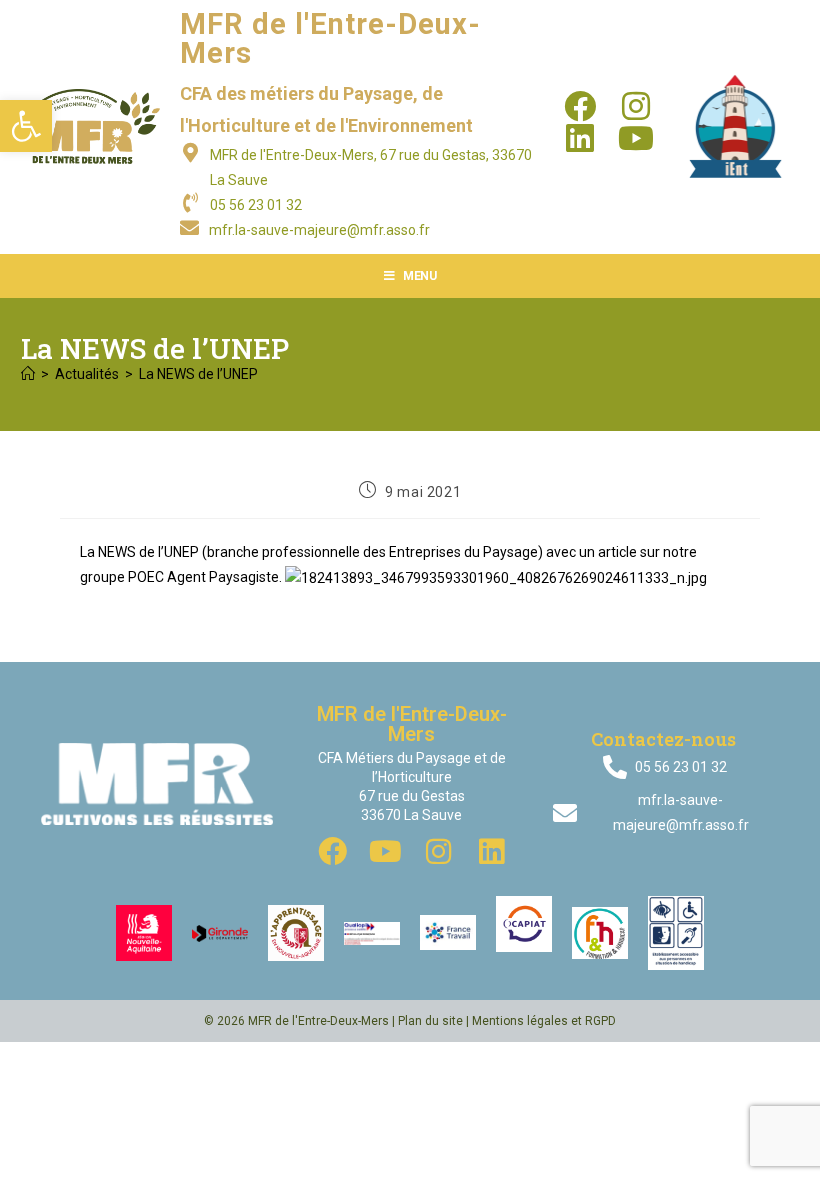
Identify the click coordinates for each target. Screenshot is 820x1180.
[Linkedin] (580, 138)
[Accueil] (28, 374)
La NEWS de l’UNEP (198, 374)
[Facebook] (580, 106)
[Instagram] (636, 106)
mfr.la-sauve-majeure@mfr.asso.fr (319, 230)
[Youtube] (636, 138)
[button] (26, 126)
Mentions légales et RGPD (544, 1021)
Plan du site (430, 1021)
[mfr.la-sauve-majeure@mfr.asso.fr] (189, 227)
